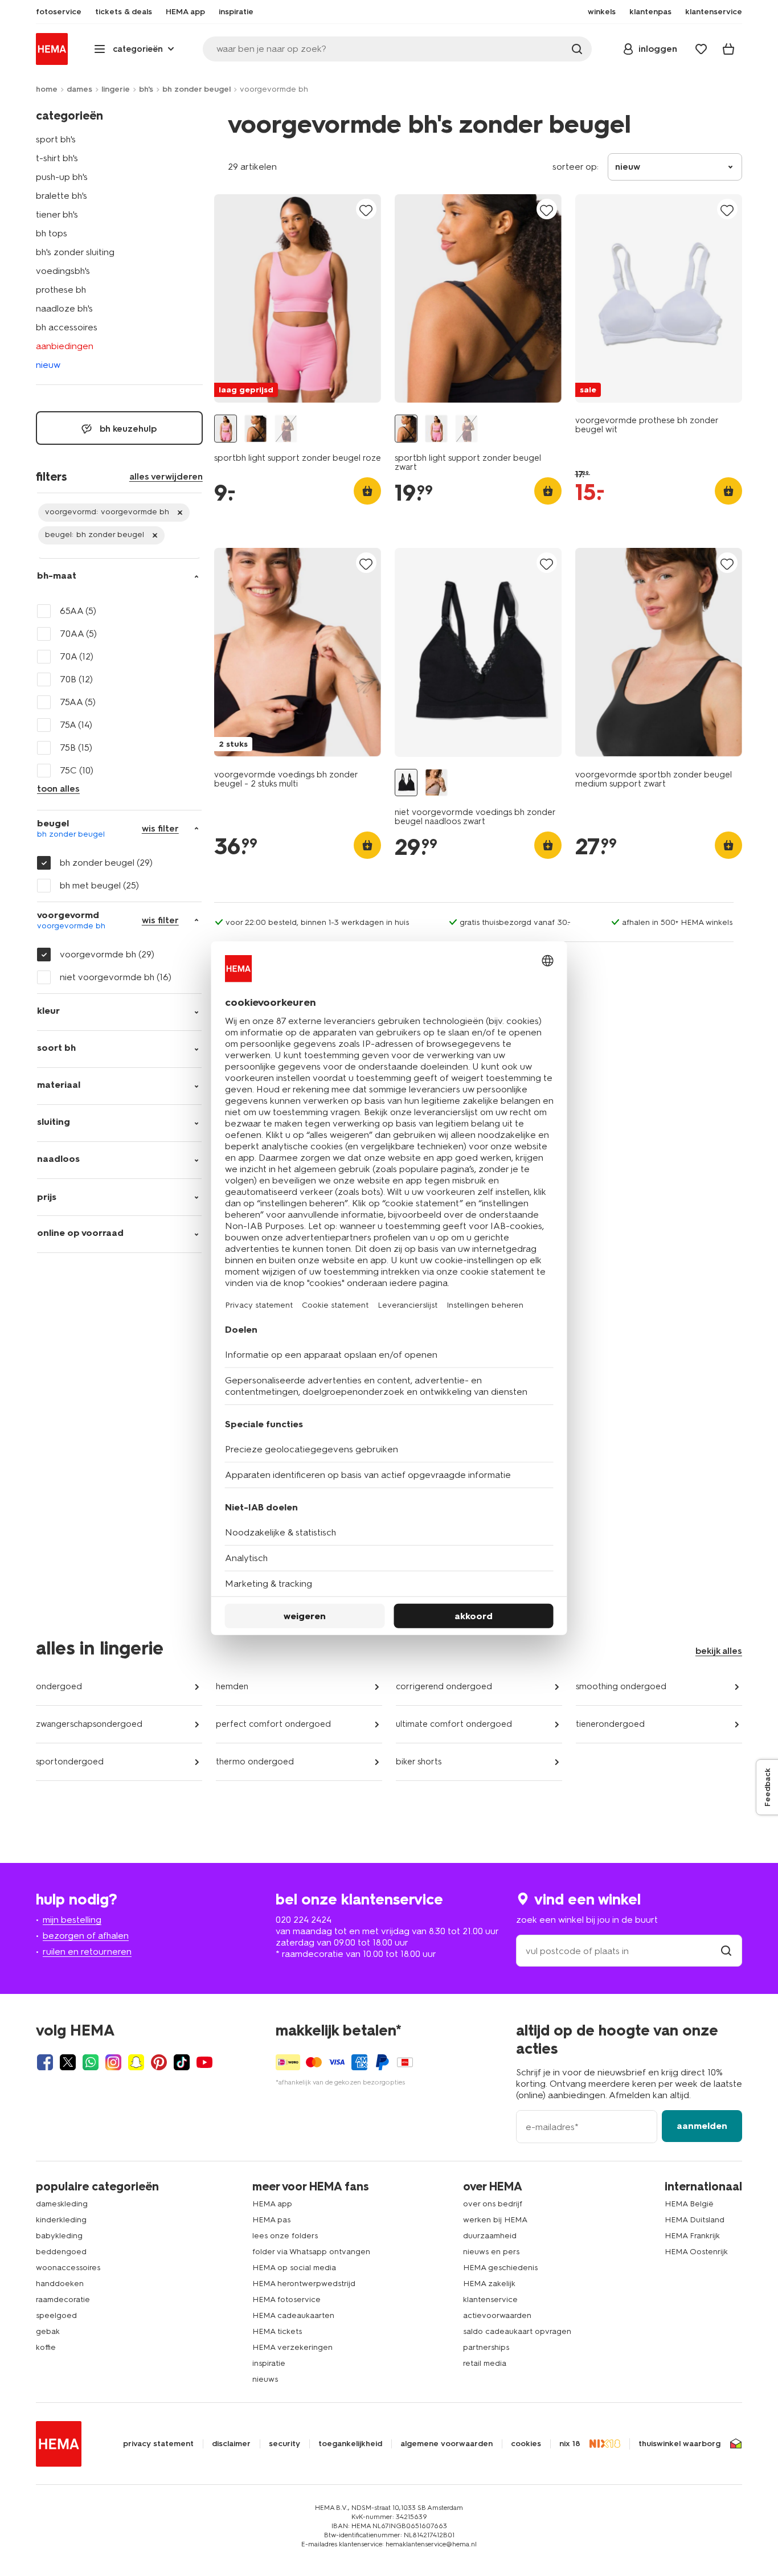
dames (79, 89)
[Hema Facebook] (45, 2062)
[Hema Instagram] (113, 2062)
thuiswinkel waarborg (679, 2444)
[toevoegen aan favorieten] (366, 210)
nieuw (48, 365)
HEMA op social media (294, 2268)
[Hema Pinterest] (159, 2062)
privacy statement (158, 2444)
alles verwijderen (166, 476)
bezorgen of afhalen (86, 1936)
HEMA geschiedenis (500, 2268)
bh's (146, 89)
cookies (526, 2444)
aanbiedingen (65, 346)
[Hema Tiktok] (182, 2062)
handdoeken (60, 2284)
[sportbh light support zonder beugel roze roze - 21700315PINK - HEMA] (226, 429)
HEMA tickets (277, 2331)
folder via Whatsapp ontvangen (311, 2252)
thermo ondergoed (255, 1762)
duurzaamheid (490, 2236)
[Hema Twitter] (68, 2062)
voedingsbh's (63, 271)
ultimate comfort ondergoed (454, 1724)
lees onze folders (285, 2236)
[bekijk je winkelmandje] (728, 49)
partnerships (486, 2347)
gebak (48, 2331)
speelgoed (56, 2315)
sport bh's (56, 139)
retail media (485, 2363)
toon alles (58, 789)
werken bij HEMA (495, 2220)
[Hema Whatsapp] (91, 2062)
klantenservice (490, 2299)
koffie (46, 2347)
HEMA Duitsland (695, 2220)
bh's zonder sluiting (75, 252)
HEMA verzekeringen (292, 2347)
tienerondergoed (610, 1724)
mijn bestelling (72, 1920)
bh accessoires (67, 327)
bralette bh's (62, 196)
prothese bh (61, 290)
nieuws (265, 2379)
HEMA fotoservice (286, 2299)
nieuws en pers (491, 2252)
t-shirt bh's (57, 158)
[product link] (298, 298)
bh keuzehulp (127, 429)
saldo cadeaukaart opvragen (517, 2331)
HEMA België (689, 2204)
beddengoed (61, 2252)
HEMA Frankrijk (692, 2236)
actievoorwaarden (497, 2315)
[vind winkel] (726, 1951)
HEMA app (272, 2204)
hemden (232, 1686)
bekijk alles (719, 1651)
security (284, 2444)
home (47, 89)
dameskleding (62, 2204)
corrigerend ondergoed (444, 1686)
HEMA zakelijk (489, 2284)
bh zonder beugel (196, 89)
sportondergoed (70, 1762)
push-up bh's (62, 177)
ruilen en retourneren (87, 1952)
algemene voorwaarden (447, 2444)
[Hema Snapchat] (136, 2062)
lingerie (116, 89)
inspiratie (269, 2363)
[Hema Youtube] (204, 2062)
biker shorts (419, 1762)
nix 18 (570, 2444)
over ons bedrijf (493, 2204)
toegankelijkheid (350, 2444)
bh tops (52, 233)
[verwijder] (114, 513)
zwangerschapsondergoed (89, 1724)
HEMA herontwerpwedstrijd (304, 2284)
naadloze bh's (64, 308)
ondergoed (59, 1686)
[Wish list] (701, 49)
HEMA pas (271, 2220)
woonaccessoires (68, 2268)
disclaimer (231, 2444)
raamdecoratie (63, 2299)
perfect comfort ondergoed (273, 1724)
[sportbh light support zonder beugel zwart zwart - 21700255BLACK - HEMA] (256, 429)
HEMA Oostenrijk (696, 2252)
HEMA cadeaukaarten (293, 2315)
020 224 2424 (304, 1920)
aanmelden (702, 2126)
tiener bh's (57, 214)
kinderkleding (61, 2220)
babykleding (59, 2236)
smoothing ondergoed (621, 1686)
